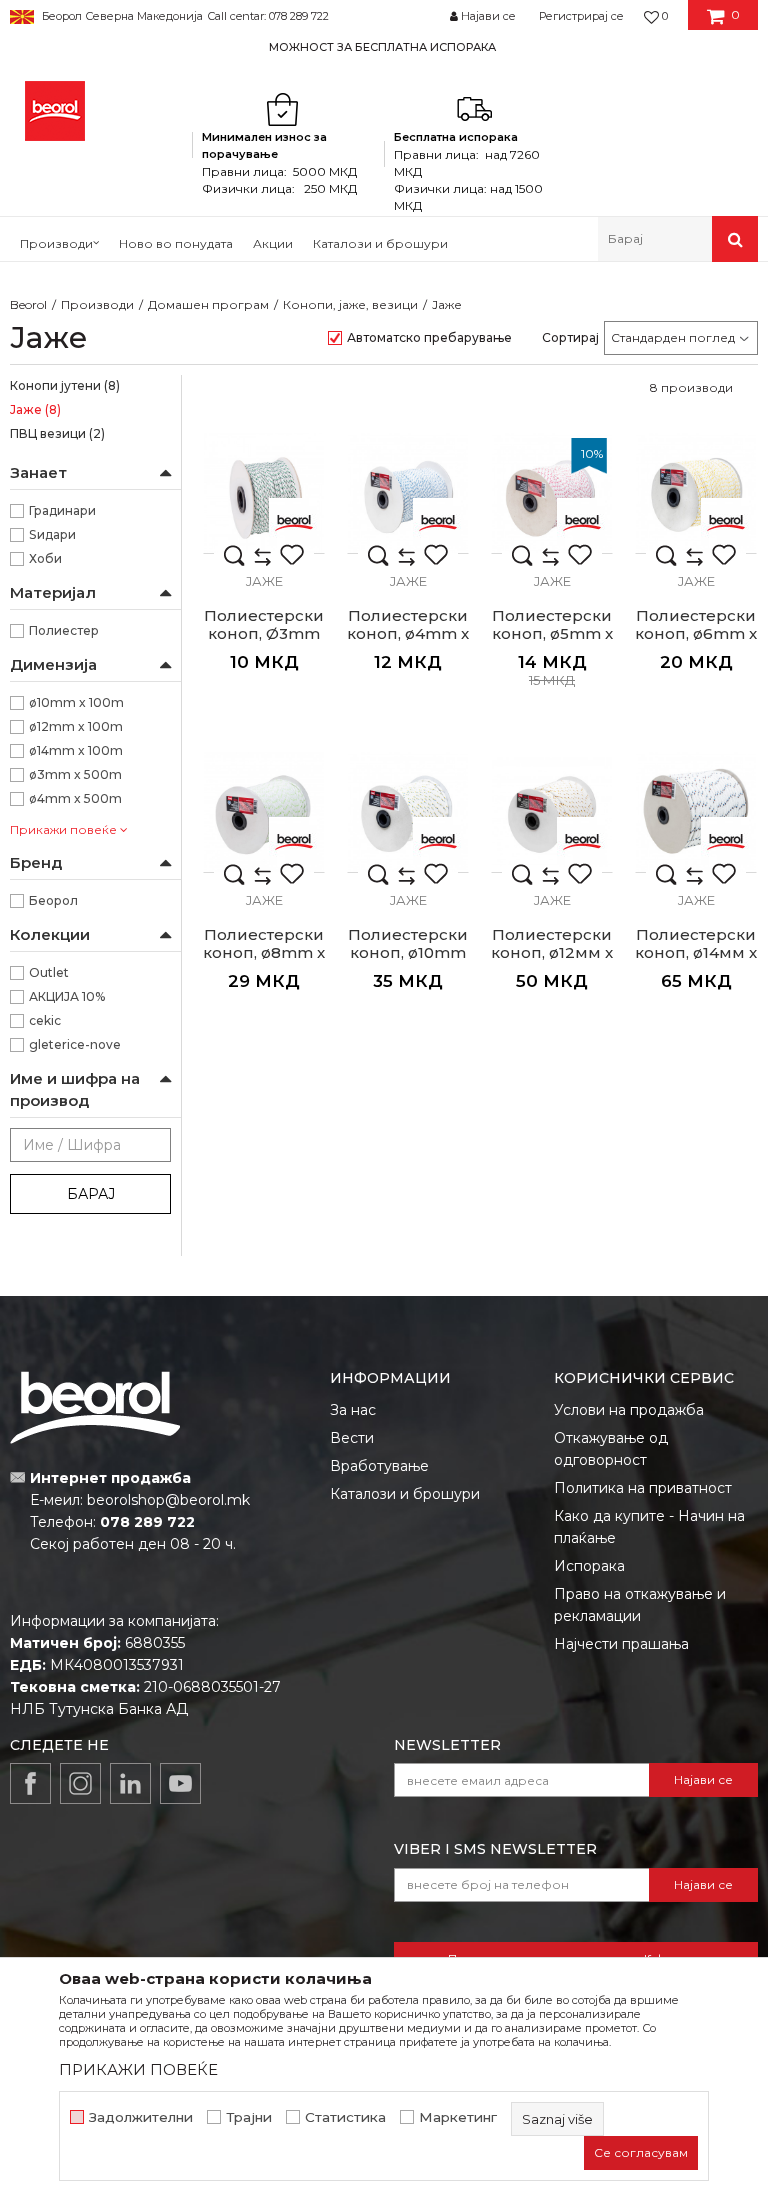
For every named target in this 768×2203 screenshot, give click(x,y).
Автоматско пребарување (429, 337)
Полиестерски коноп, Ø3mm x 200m (264, 634)
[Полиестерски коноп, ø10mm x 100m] (408, 812)
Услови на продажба (629, 1410)
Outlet (49, 972)
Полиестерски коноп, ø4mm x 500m (408, 634)
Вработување (379, 1466)
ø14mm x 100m (76, 750)
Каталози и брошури (405, 1494)
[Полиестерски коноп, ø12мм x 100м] (552, 812)
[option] (384, 46)
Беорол (53, 900)
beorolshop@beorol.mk (168, 1500)
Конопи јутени (65, 385)
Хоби (45, 558)
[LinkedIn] (130, 1783)
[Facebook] (30, 1783)
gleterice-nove (75, 1044)
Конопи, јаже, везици (350, 304)
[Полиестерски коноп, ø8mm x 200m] (264, 812)
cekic (45, 1020)
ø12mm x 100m (76, 726)
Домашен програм (208, 304)
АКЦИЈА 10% (67, 996)
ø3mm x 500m (75, 774)
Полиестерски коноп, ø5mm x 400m (552, 634)
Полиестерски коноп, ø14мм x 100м (696, 953)
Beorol (28, 304)
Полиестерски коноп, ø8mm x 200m (264, 953)
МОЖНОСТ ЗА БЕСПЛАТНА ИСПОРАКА (382, 47)
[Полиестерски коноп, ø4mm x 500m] (408, 493)
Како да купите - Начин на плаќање (649, 1527)
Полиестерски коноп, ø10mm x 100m (408, 953)
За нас (353, 1410)
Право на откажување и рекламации (640, 1605)
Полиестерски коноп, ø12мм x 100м (552, 953)
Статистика (345, 2117)
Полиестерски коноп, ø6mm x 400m (696, 634)
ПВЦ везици (57, 433)
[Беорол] (294, 523)
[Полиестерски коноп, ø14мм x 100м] (696, 812)
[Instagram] (80, 1783)
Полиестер (64, 630)
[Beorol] (55, 111)
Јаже (35, 409)
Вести (352, 1438)
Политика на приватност (643, 1488)
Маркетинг (458, 2117)
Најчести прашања (621, 1644)
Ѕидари (52, 534)
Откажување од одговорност (611, 1449)
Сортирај (570, 337)
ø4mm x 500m (75, 798)
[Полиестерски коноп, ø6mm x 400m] (696, 493)
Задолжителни (141, 2117)
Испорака (589, 1566)
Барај (91, 1194)
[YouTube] (180, 1783)
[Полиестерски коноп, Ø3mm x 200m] (264, 493)
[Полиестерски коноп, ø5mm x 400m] (552, 493)
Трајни (249, 2117)
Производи (97, 304)
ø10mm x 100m (76, 702)
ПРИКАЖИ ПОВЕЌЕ (138, 2069)
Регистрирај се (581, 16)
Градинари (62, 510)
